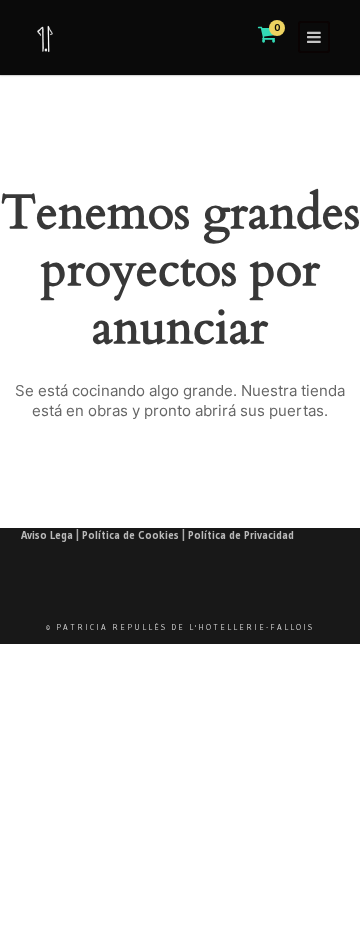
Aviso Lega (47, 535)
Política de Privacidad (241, 535)
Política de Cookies (130, 535)
